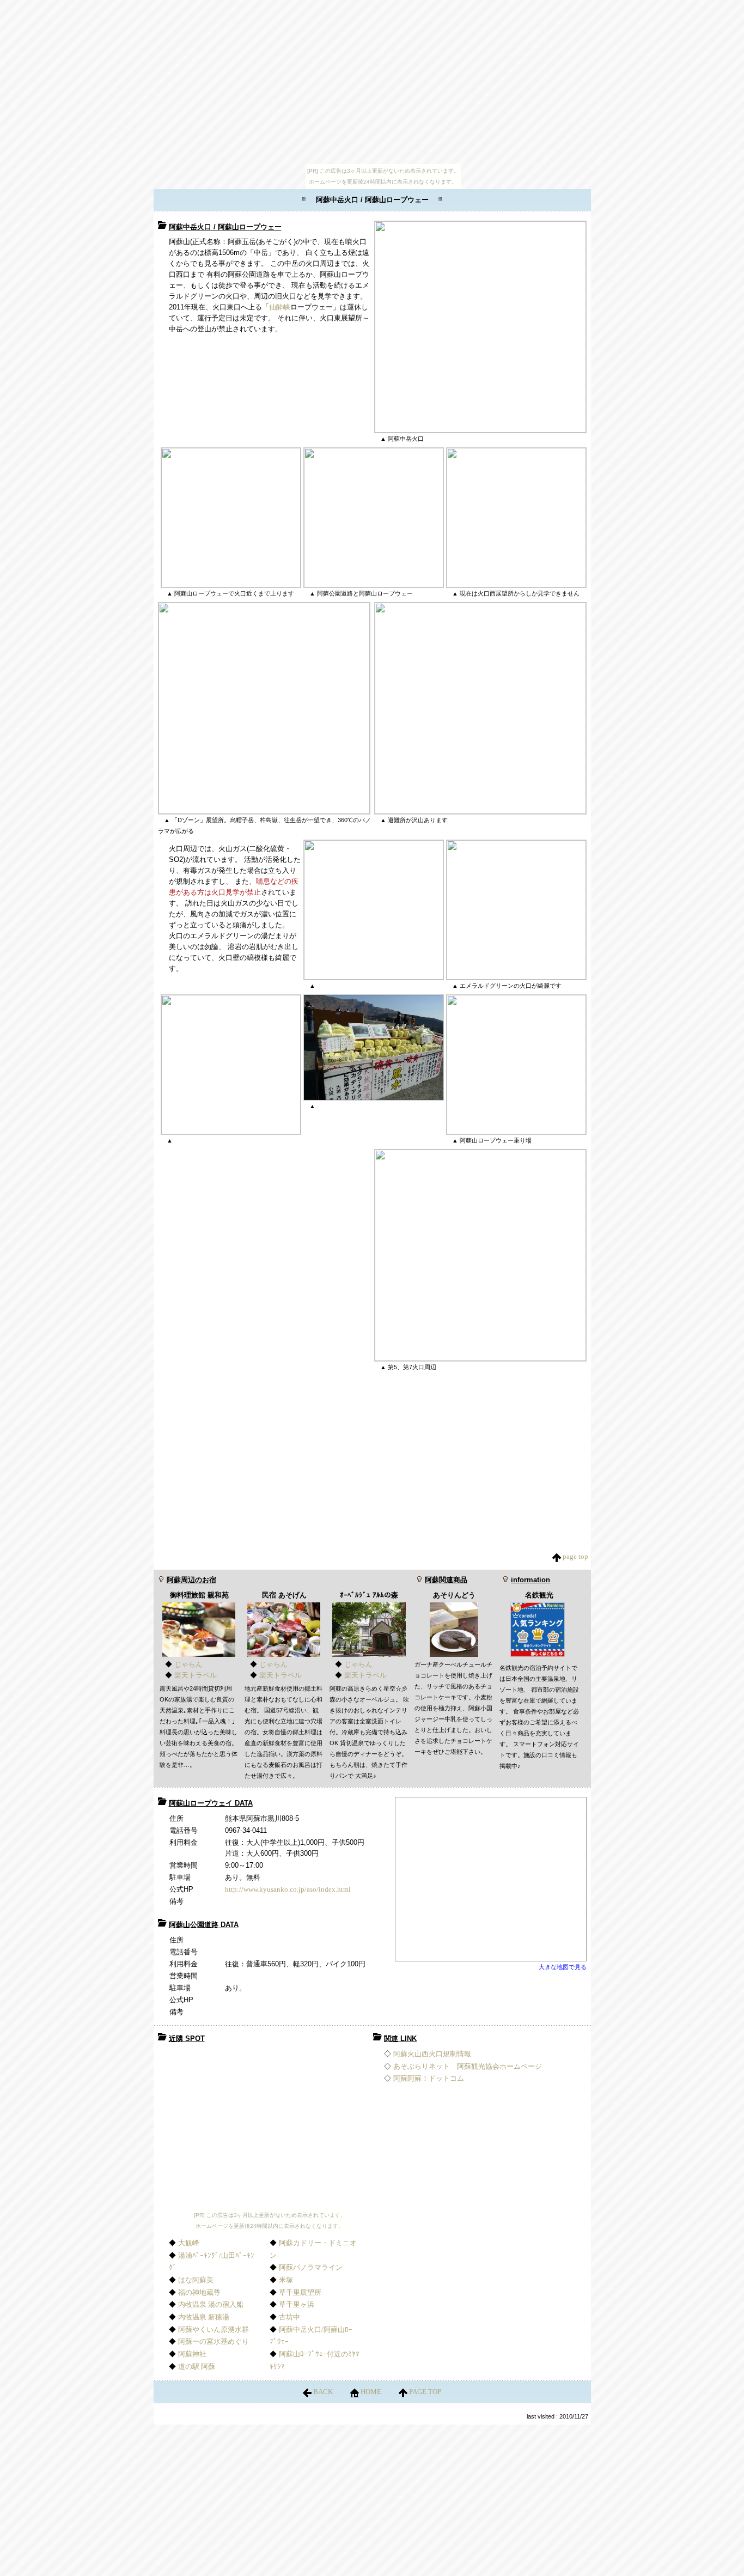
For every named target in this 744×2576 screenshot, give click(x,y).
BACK (323, 2392)
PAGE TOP (424, 2392)
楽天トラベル (196, 1675)
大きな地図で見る (563, 1967)
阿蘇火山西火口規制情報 (432, 2054)
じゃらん (188, 1664)
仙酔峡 (280, 307)
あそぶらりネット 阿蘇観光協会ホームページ (468, 2066)
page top (575, 1556)
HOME (371, 2392)
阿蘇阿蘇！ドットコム (429, 2078)
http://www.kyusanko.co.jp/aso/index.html (288, 1889)
